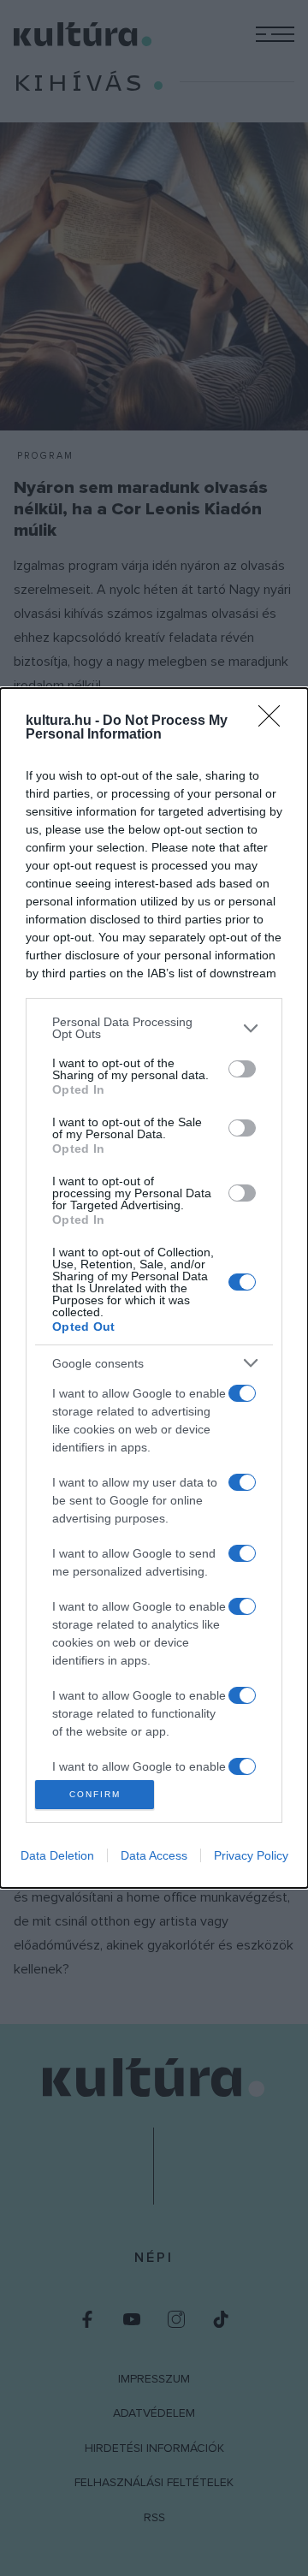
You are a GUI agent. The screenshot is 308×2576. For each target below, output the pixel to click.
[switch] (242, 1069)
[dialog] (154, 1288)
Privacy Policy (251, 1855)
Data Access (154, 1855)
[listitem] (154, 1028)
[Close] (275, 721)
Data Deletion (57, 1855)
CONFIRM (95, 1794)
